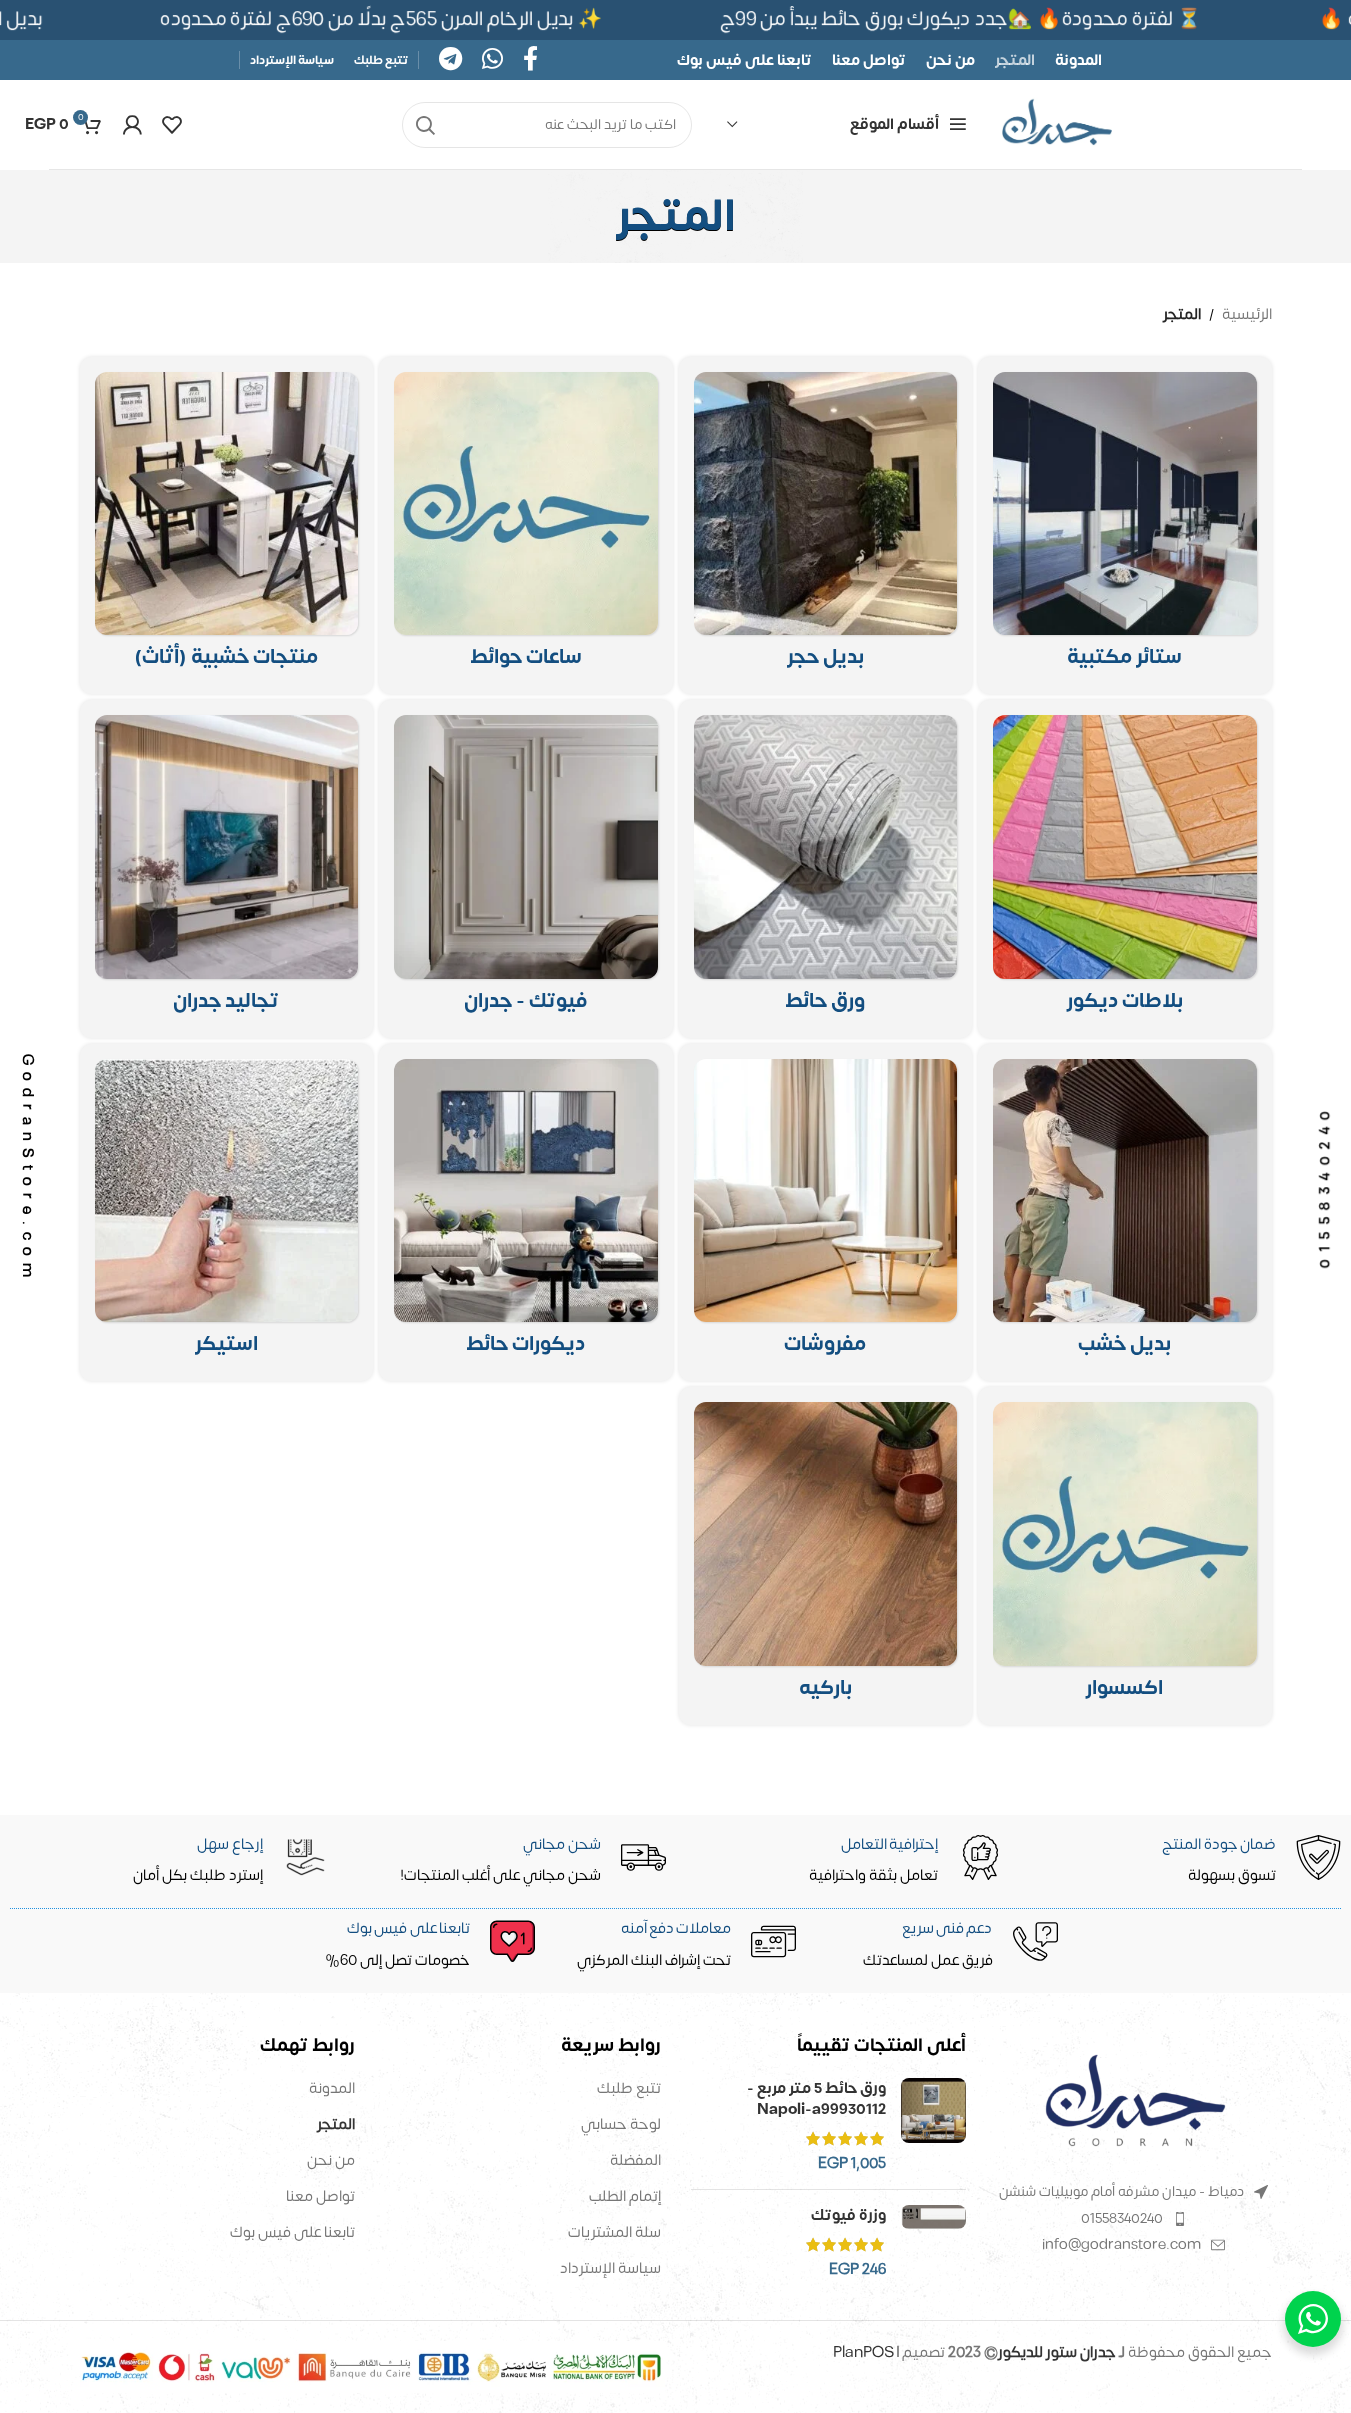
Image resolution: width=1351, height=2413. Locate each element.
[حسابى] (132, 125)
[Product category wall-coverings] (227, 869)
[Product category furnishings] (826, 1213)
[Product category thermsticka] (227, 1213)
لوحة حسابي (621, 2124)
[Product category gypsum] (526, 869)
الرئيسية (1247, 315)
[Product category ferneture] (227, 526)
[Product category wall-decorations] (526, 1213)
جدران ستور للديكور (1057, 2352)
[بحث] (425, 125)
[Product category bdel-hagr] (826, 526)
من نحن (331, 2160)
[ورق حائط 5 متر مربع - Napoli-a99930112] (933, 2126)
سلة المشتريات (614, 2232)
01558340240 (1122, 2218)
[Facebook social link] (530, 60)
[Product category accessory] (1125, 1556)
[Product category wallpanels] (1125, 869)
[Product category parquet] (826, 1556)
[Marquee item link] (386, 19)
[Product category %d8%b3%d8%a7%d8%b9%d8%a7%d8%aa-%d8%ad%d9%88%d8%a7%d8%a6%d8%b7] (526, 526)
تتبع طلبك (629, 2088)
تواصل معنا (320, 2196)
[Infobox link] (417, 1946)
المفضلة (635, 2160)
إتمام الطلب (625, 2196)
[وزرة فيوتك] (933, 2242)
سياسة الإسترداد (610, 2268)
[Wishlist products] (172, 125)
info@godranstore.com (1121, 2244)
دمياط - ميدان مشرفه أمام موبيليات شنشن (1121, 2191)
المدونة (332, 2088)
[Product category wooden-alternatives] (1125, 1213)
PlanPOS (865, 2352)
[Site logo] (1057, 124)
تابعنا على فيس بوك (292, 2232)
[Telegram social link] (450, 60)
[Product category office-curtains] (1125, 526)
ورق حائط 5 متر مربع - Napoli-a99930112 (816, 2099)
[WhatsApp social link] (492, 60)
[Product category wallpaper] (826, 869)
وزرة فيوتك (848, 2215)
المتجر (336, 2124)
